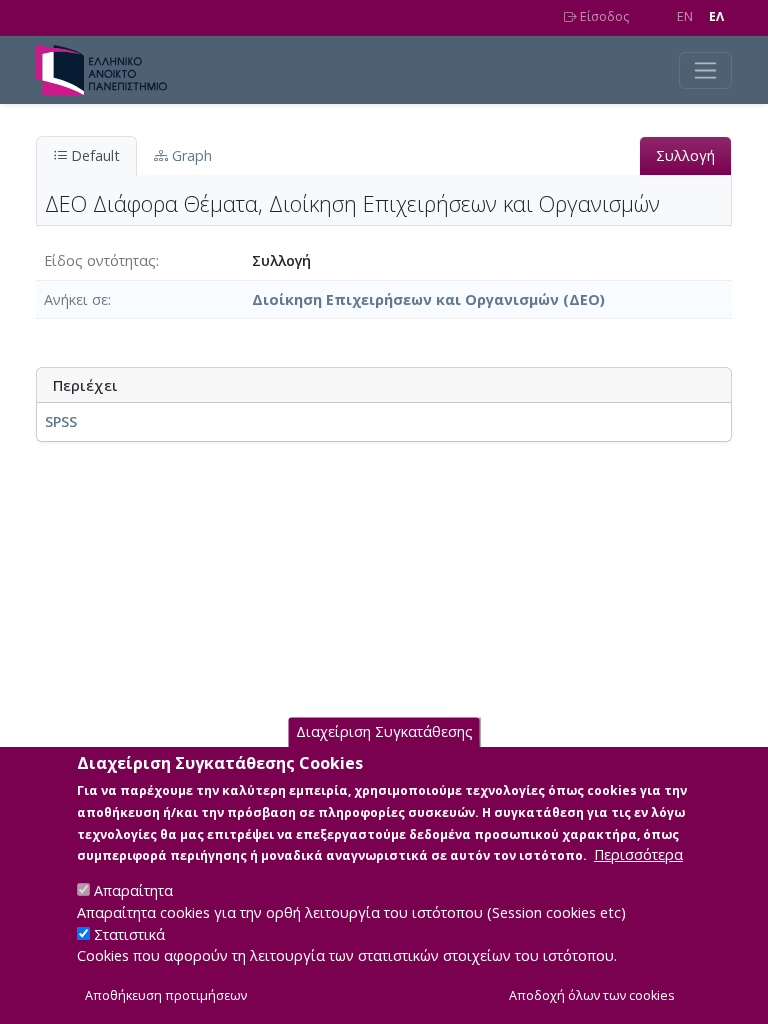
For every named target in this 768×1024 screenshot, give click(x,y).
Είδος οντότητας (100, 260)
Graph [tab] (190, 155)
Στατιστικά (129, 934)
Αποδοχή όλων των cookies (592, 995)
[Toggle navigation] (705, 70)
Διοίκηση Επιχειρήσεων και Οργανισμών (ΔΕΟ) (428, 299)
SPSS (61, 421)
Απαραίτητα (133, 890)
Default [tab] (93, 155)
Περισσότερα (638, 854)
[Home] (109, 70)
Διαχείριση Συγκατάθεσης (384, 731)
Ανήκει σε (76, 299)
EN (685, 16)
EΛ (716, 16)
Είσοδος (603, 16)
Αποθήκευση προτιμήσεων (166, 995)
